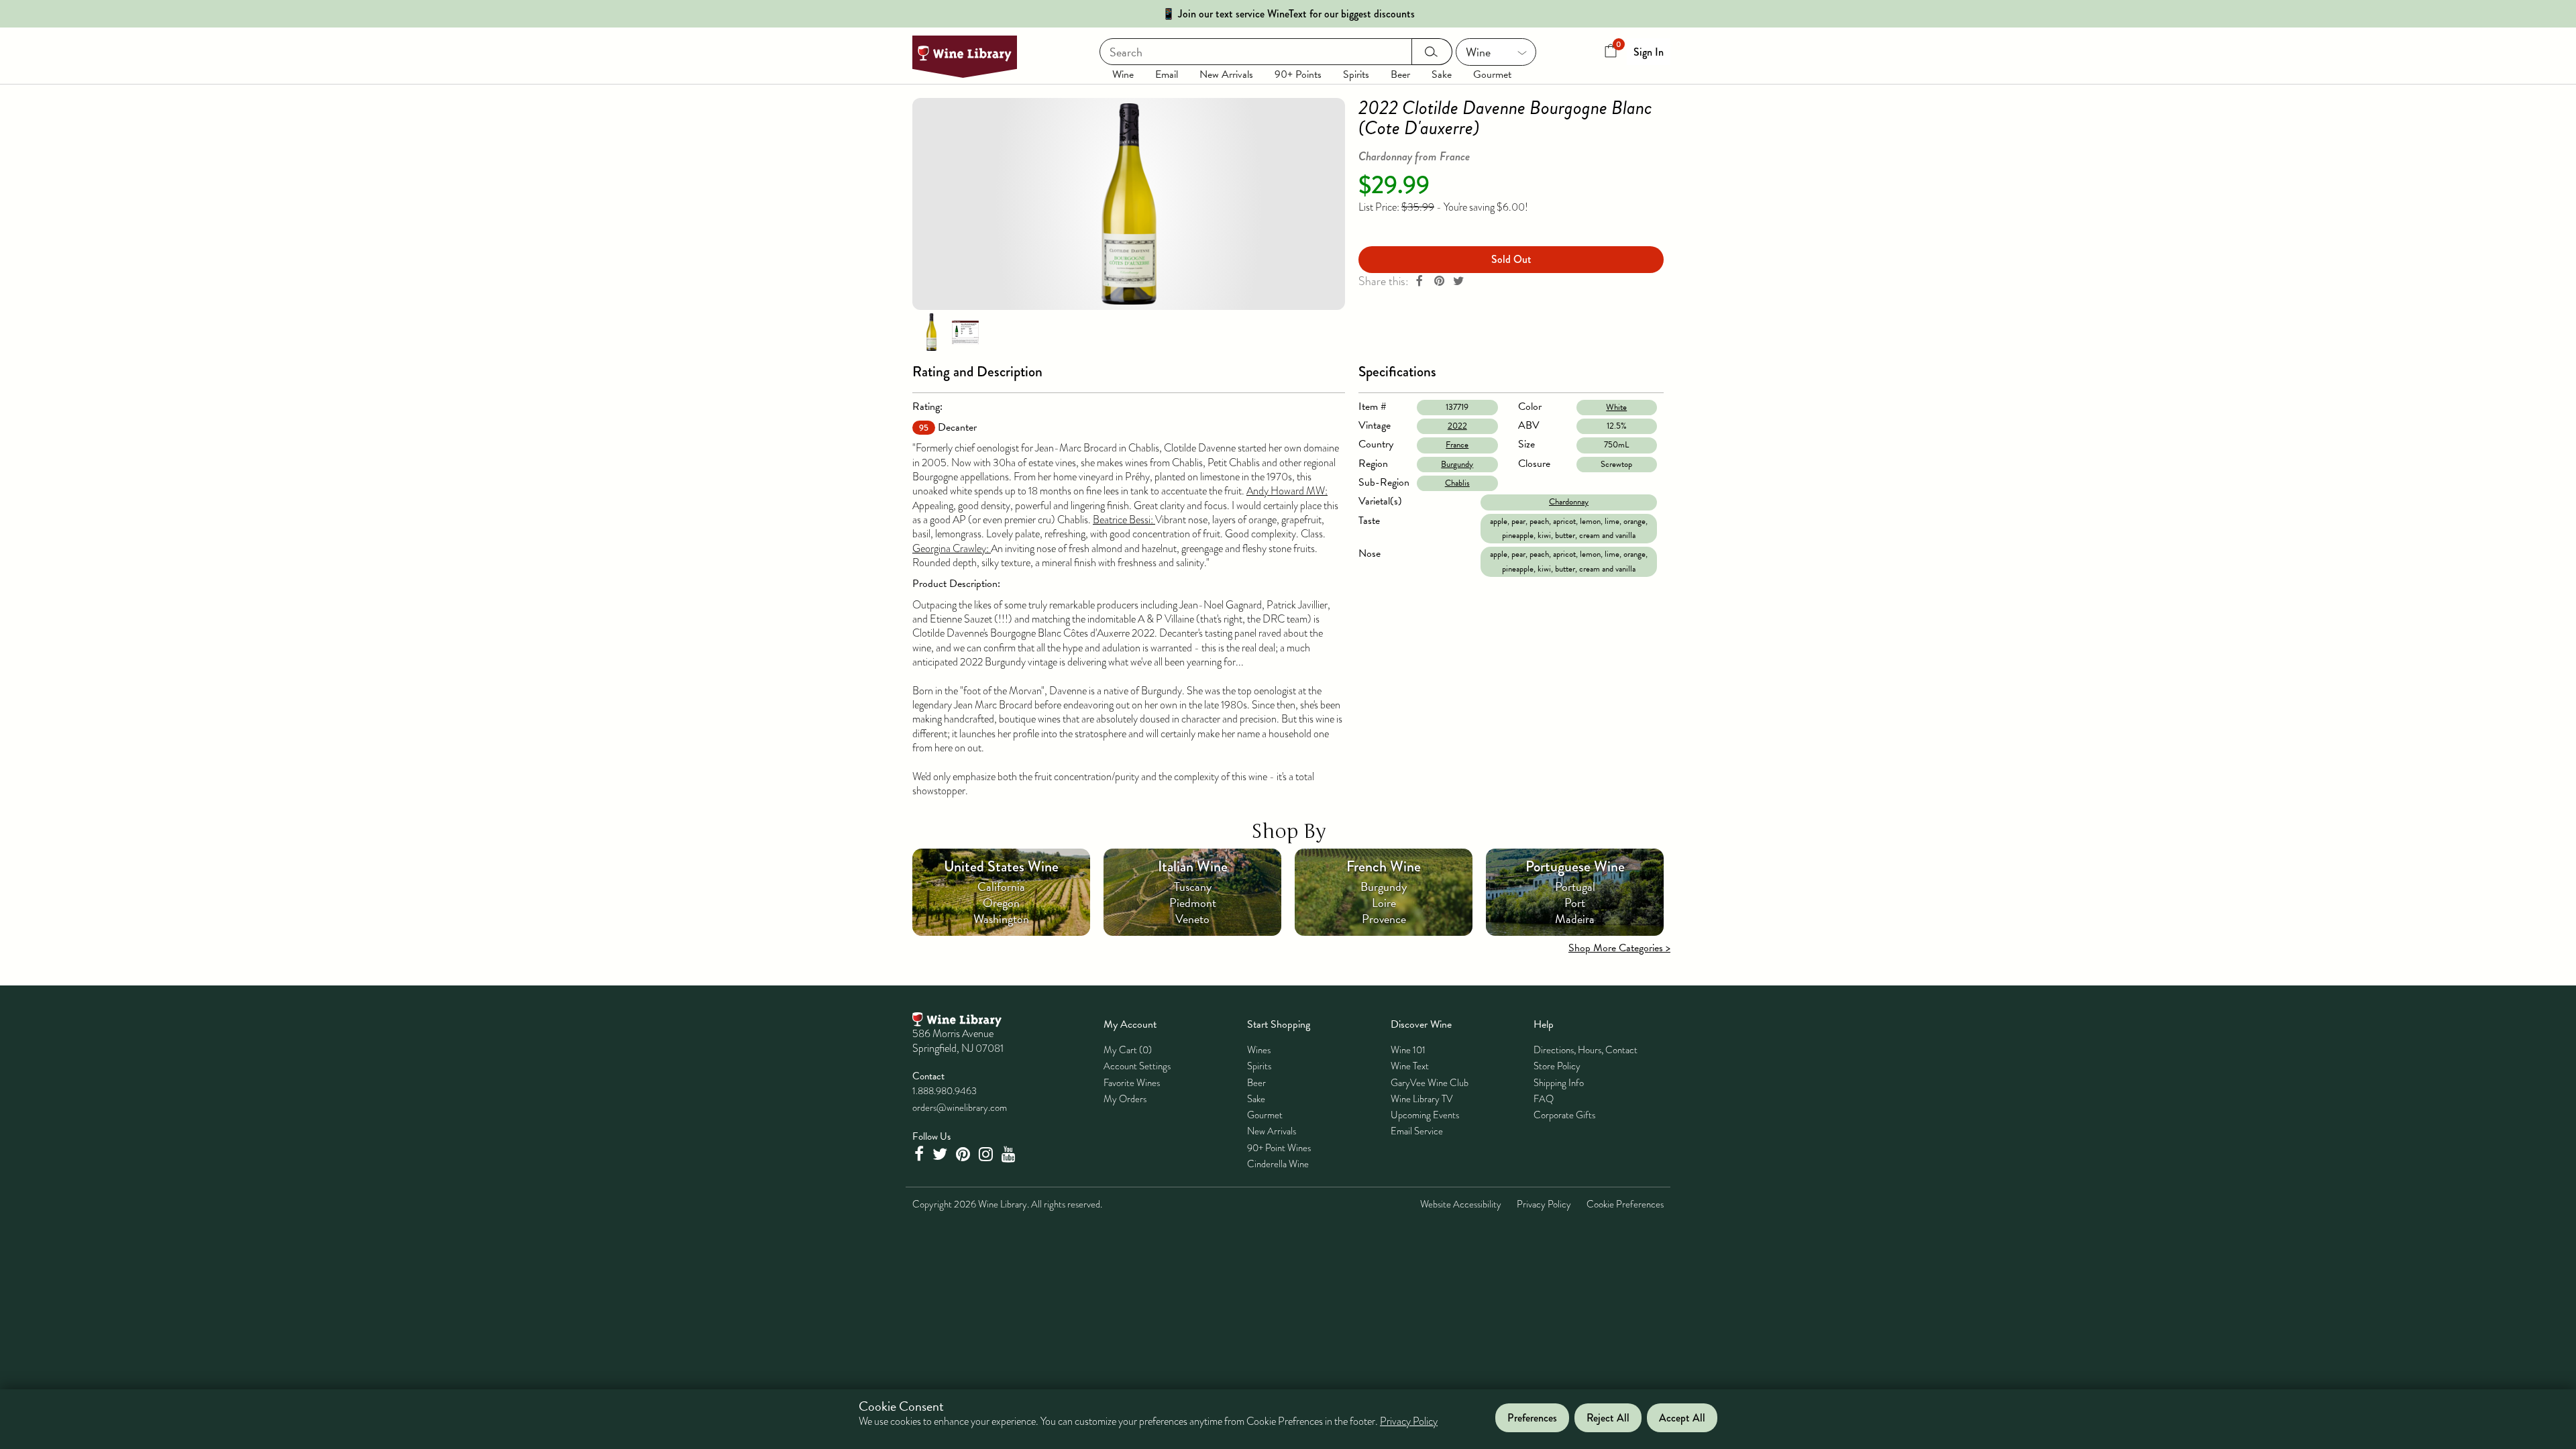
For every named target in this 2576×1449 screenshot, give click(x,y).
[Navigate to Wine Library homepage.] (965, 57)
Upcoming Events (1425, 1115)
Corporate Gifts (1564, 1115)
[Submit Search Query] (1432, 52)
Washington (1001, 919)
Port (1575, 903)
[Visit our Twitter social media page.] (942, 1154)
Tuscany (1193, 887)
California (1001, 887)
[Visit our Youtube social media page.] (1010, 1154)
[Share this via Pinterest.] (1439, 281)
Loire (1384, 903)
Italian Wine (1193, 866)
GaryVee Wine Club (1430, 1083)
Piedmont (1193, 903)
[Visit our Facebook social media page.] (920, 1154)
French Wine (1384, 866)
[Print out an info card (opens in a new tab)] (965, 331)
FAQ (1544, 1099)
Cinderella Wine (1278, 1164)
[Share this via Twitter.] (1458, 281)
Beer (1400, 74)
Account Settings (1137, 1066)
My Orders (1125, 1099)
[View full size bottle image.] (1129, 204)
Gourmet (1492, 74)
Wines (1259, 1050)
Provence (1384, 919)
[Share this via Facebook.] (1419, 281)
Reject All (1608, 1418)
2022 (1457, 426)
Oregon (1001, 903)
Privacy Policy (1544, 1204)
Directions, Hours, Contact (1586, 1050)
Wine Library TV (1422, 1099)
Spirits (1356, 74)
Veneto (1192, 919)
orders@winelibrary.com (960, 1108)
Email (1167, 74)
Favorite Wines (1132, 1083)
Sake (1442, 74)
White (1616, 407)
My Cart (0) (1128, 1050)
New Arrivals (1226, 74)
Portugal (1575, 887)
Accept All (1682, 1418)
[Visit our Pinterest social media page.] (965, 1154)
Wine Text (1410, 1066)
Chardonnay (1569, 502)
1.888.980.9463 (945, 1091)
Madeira (1575, 919)
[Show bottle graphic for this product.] (931, 331)
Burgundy (1457, 464)
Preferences (1532, 1418)
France (1457, 445)
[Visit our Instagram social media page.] (987, 1154)
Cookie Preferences (1625, 1204)
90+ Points (1298, 74)
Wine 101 (1408, 1050)
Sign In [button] (1649, 52)
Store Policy (1557, 1066)
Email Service (1417, 1131)
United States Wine (1001, 866)
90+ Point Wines (1279, 1148)
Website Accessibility (1461, 1204)
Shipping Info (1559, 1083)
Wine (1123, 74)
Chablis (1457, 483)
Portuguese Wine (1575, 866)
